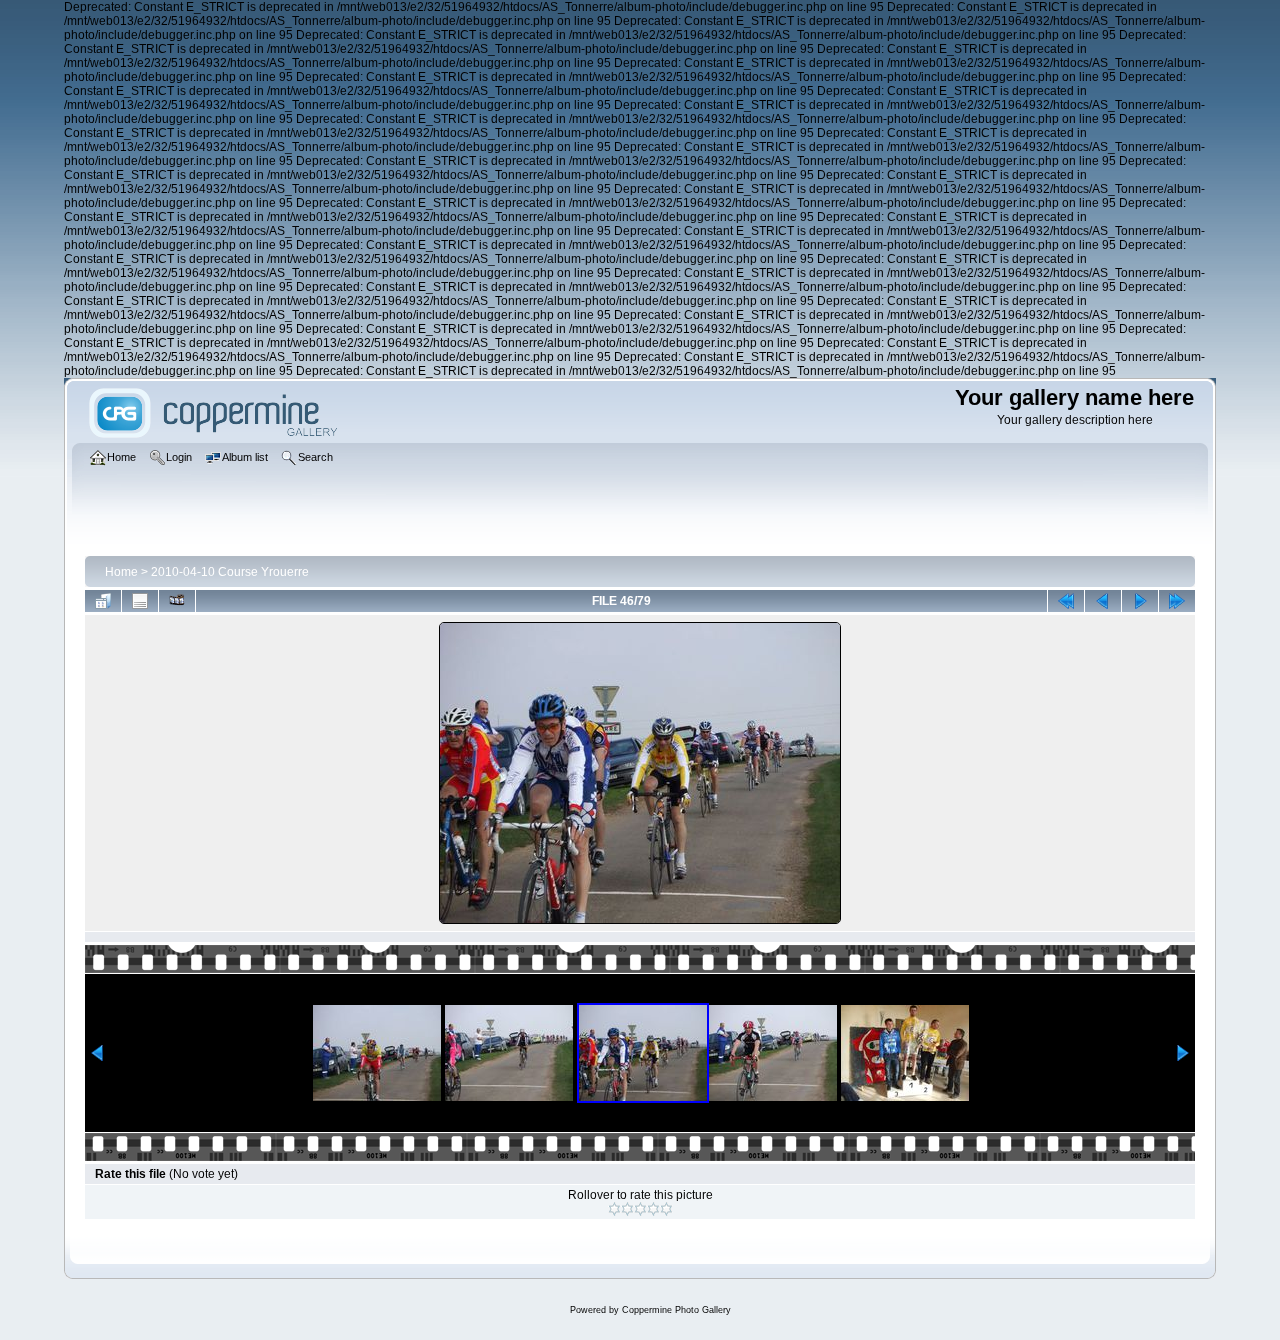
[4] (653, 1209)
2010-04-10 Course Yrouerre (230, 572)
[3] (640, 1209)
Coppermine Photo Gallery (676, 1310)
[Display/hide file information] (140, 601)
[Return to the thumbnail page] (103, 601)
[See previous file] (1103, 601)
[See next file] (1140, 601)
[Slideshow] (177, 601)
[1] (614, 1209)
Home (121, 572)
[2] (627, 1209)
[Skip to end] (1177, 601)
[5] (666, 1209)
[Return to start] (1066, 601)
